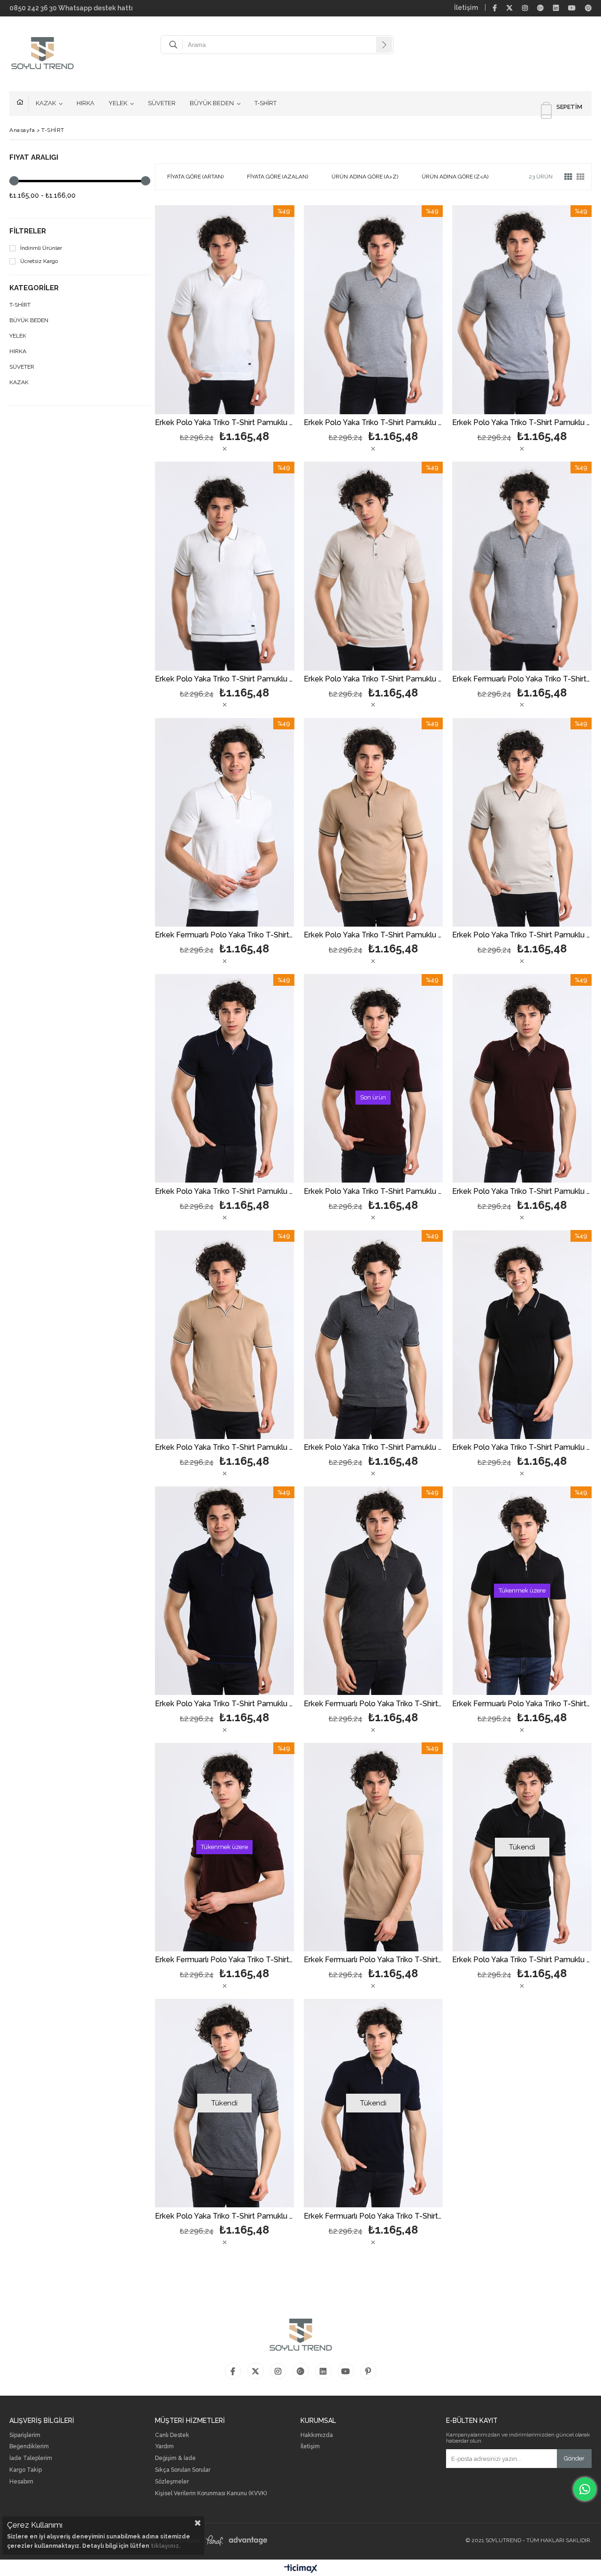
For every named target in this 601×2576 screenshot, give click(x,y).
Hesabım (21, 2482)
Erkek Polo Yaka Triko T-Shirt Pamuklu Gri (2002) (225, 2216)
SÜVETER (162, 103)
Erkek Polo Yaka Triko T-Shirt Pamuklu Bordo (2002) (374, 1192)
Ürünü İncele (258, 310)
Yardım (164, 2447)
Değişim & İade (175, 2458)
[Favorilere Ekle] (225, 310)
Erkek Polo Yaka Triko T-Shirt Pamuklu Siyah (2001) (522, 1448)
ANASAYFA (23, 103)
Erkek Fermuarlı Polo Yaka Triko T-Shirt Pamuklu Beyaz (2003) (225, 935)
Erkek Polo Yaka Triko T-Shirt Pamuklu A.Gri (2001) (374, 423)
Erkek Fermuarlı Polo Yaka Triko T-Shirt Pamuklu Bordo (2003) (225, 1960)
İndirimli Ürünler (41, 248)
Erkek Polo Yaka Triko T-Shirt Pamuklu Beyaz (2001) (225, 423)
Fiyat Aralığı (34, 158)
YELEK (118, 103)
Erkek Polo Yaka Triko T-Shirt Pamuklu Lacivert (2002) (225, 1704)
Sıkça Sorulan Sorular (183, 2470)
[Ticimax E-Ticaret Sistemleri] (301, 2569)
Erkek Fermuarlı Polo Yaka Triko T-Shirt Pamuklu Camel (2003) (374, 1960)
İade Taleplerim (31, 2458)
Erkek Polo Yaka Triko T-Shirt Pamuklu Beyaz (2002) (225, 679)
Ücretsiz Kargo (39, 261)
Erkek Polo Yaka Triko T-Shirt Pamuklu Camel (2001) (225, 1448)
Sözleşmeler (172, 2482)
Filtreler (28, 231)
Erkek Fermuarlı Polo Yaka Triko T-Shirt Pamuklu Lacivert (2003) (374, 2216)
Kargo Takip (26, 2470)
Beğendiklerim (29, 2447)
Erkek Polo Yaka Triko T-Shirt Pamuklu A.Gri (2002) (522, 423)
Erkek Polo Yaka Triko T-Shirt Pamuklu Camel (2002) (374, 935)
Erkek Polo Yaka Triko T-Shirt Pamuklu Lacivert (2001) (225, 1192)
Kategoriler (34, 288)
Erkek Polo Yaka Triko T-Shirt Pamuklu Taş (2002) (374, 679)
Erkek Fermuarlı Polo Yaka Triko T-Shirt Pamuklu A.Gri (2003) (522, 679)
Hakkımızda (317, 2435)
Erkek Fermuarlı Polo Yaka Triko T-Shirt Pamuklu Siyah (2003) (522, 1704)
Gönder (574, 2458)
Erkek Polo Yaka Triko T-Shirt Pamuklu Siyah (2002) (522, 1960)
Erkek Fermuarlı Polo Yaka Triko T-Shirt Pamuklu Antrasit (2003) (374, 1704)
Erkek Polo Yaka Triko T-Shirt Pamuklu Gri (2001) (374, 1448)
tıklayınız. (166, 2546)
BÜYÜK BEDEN (212, 103)
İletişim (466, 8)
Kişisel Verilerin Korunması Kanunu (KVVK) (211, 2494)
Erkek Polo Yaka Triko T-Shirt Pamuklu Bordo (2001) (522, 1192)
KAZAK (46, 103)
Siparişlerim (25, 2435)
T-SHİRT (266, 103)
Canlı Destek (172, 2435)
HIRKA (85, 103)
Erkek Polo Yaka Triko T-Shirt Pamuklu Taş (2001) (522, 935)
